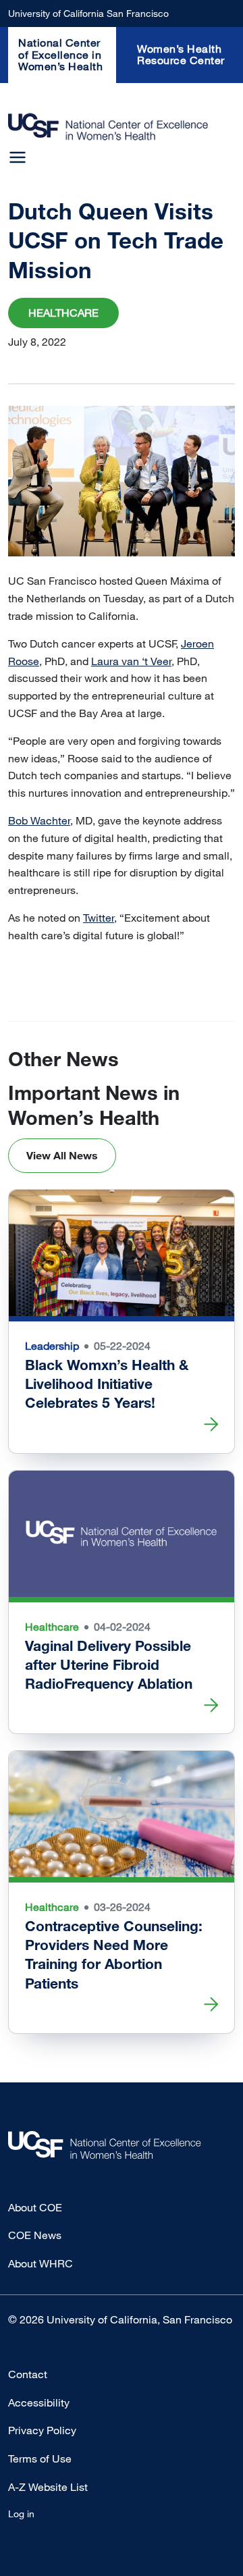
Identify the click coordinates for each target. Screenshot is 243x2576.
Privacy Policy (42, 2430)
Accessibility (39, 2402)
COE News (35, 2235)
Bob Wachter (39, 820)
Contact (28, 2374)
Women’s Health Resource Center (181, 55)
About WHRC (40, 2263)
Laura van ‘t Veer (131, 661)
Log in (21, 2514)
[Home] (108, 127)
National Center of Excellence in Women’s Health (60, 54)
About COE (35, 2207)
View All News (62, 1155)
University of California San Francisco (88, 13)
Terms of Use (40, 2459)
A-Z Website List (48, 2487)
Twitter (99, 918)
